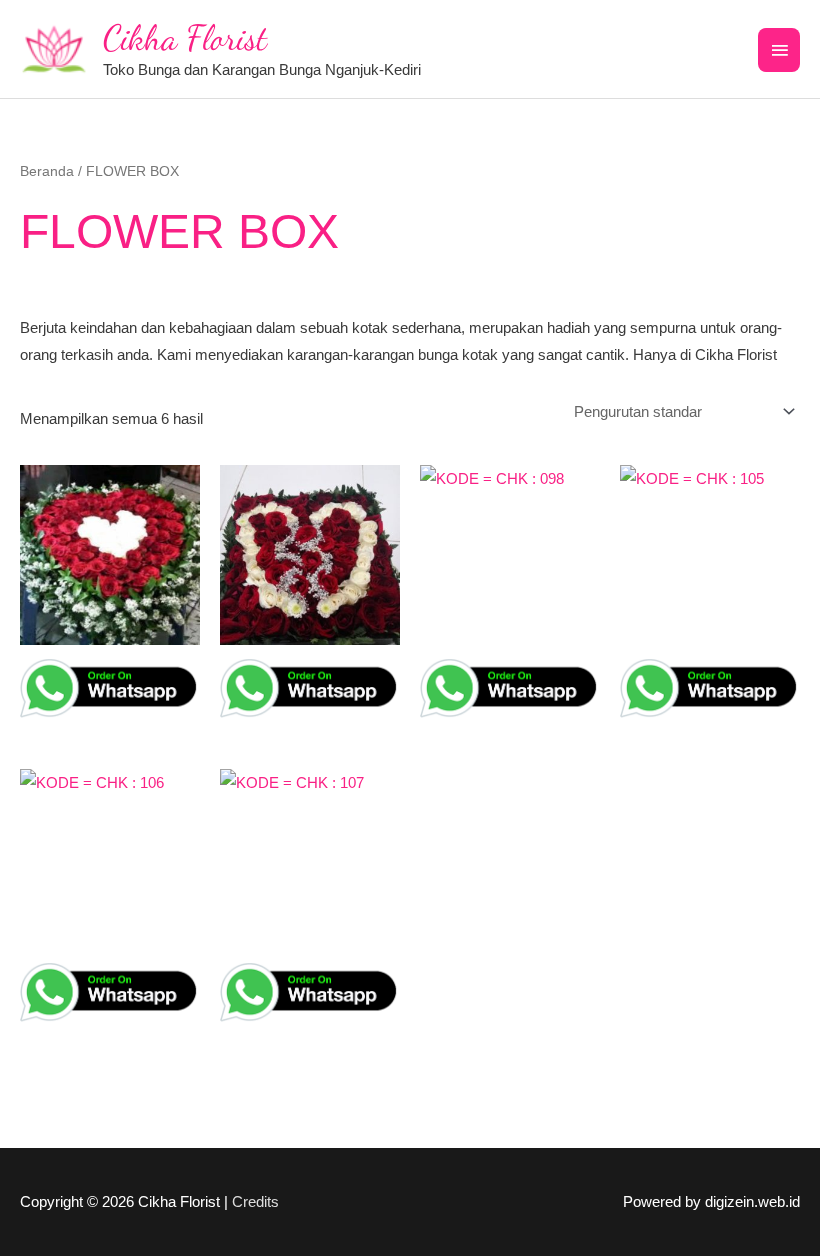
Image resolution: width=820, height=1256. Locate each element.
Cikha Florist (185, 38)
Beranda (47, 171)
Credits (255, 1201)
